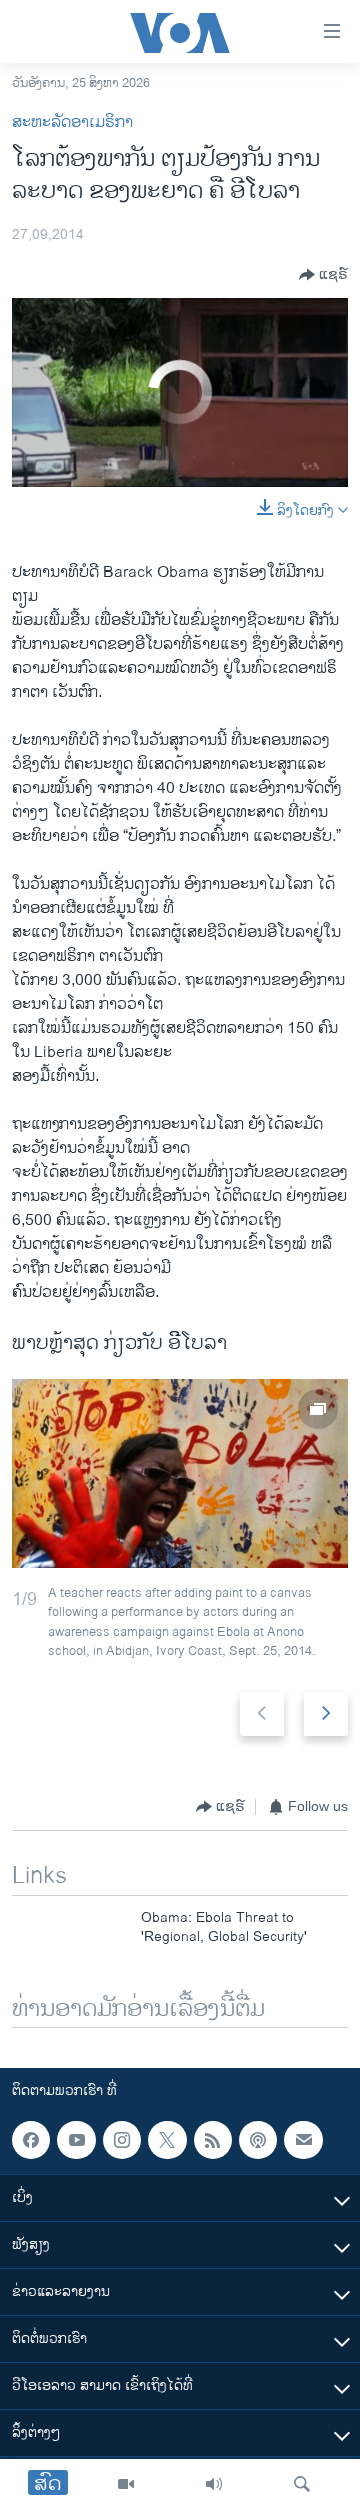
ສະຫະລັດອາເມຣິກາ (72, 122)
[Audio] (214, 2484)
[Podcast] (258, 2140)
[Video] (126, 2484)
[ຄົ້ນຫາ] (302, 2484)
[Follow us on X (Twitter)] (167, 2140)
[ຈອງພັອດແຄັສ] (303, 2140)
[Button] (323, 275)
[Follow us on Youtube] (76, 2140)
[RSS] (213, 2140)
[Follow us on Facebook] (31, 2140)
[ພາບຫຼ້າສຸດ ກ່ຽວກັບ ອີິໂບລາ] (180, 1473)
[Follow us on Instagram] (122, 2140)
